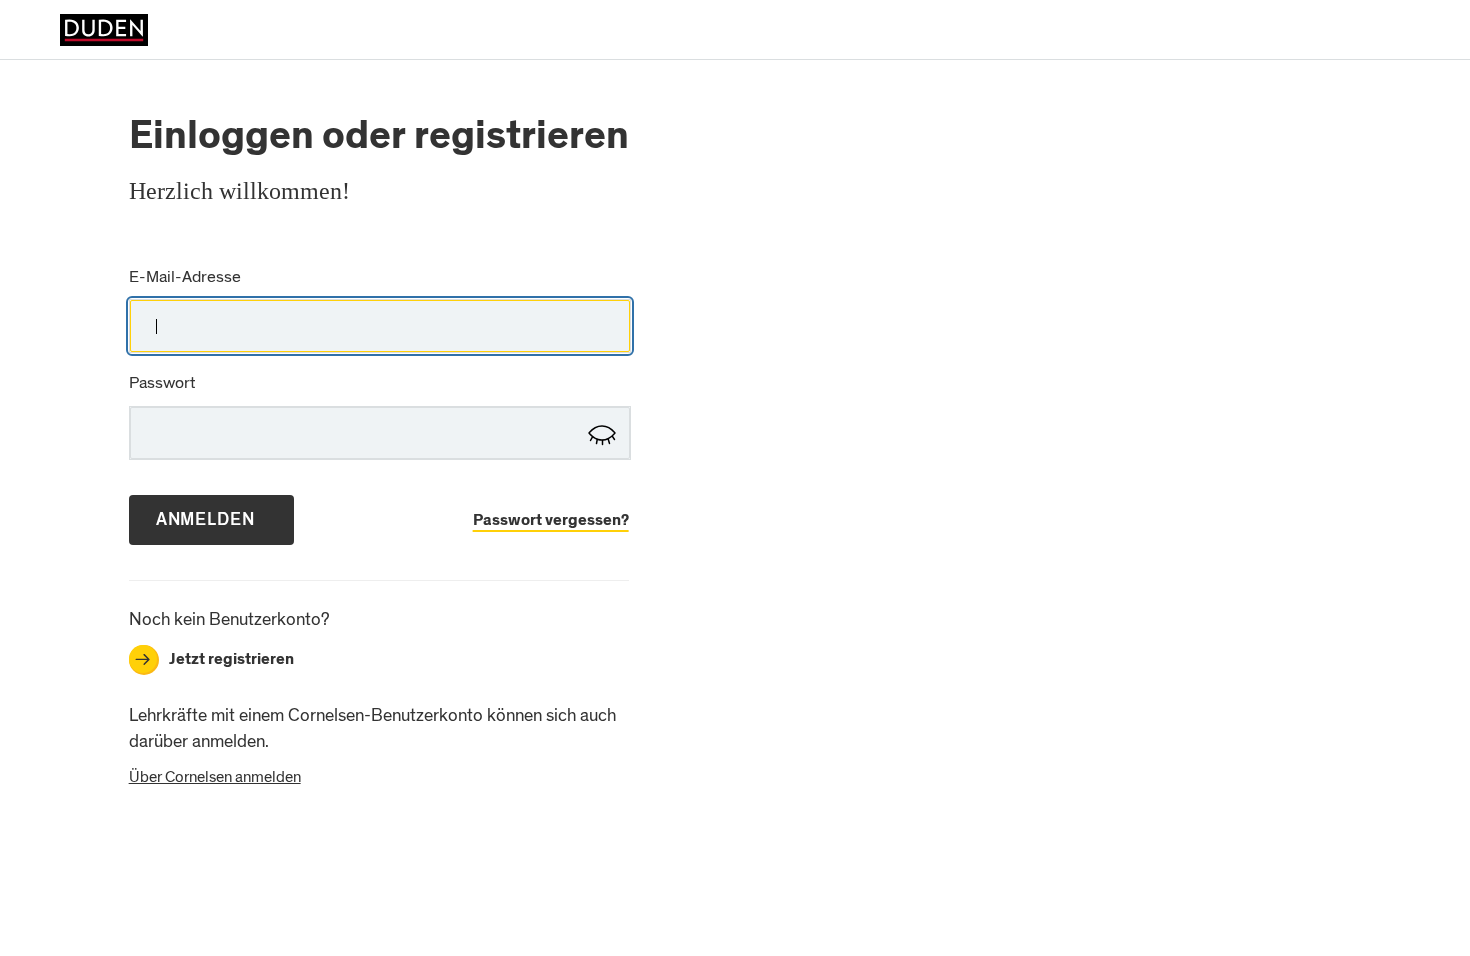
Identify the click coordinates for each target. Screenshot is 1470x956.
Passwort (162, 383)
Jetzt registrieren (214, 659)
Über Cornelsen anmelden (215, 777)
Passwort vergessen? (551, 520)
